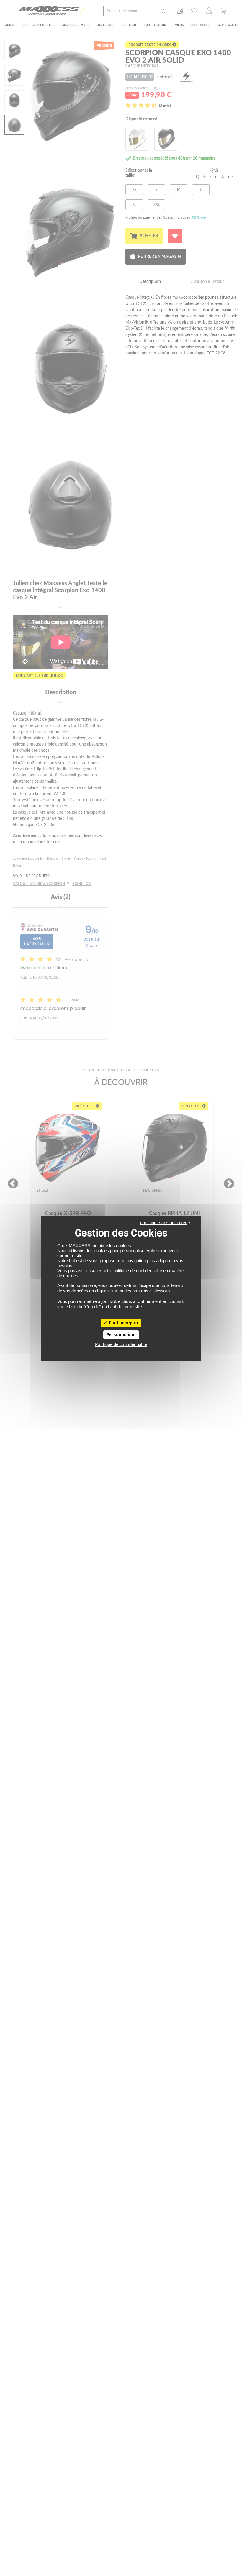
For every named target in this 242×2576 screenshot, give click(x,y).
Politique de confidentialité (121, 1345)
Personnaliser (121, 1335)
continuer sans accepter (163, 1223)
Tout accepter (123, 1323)
